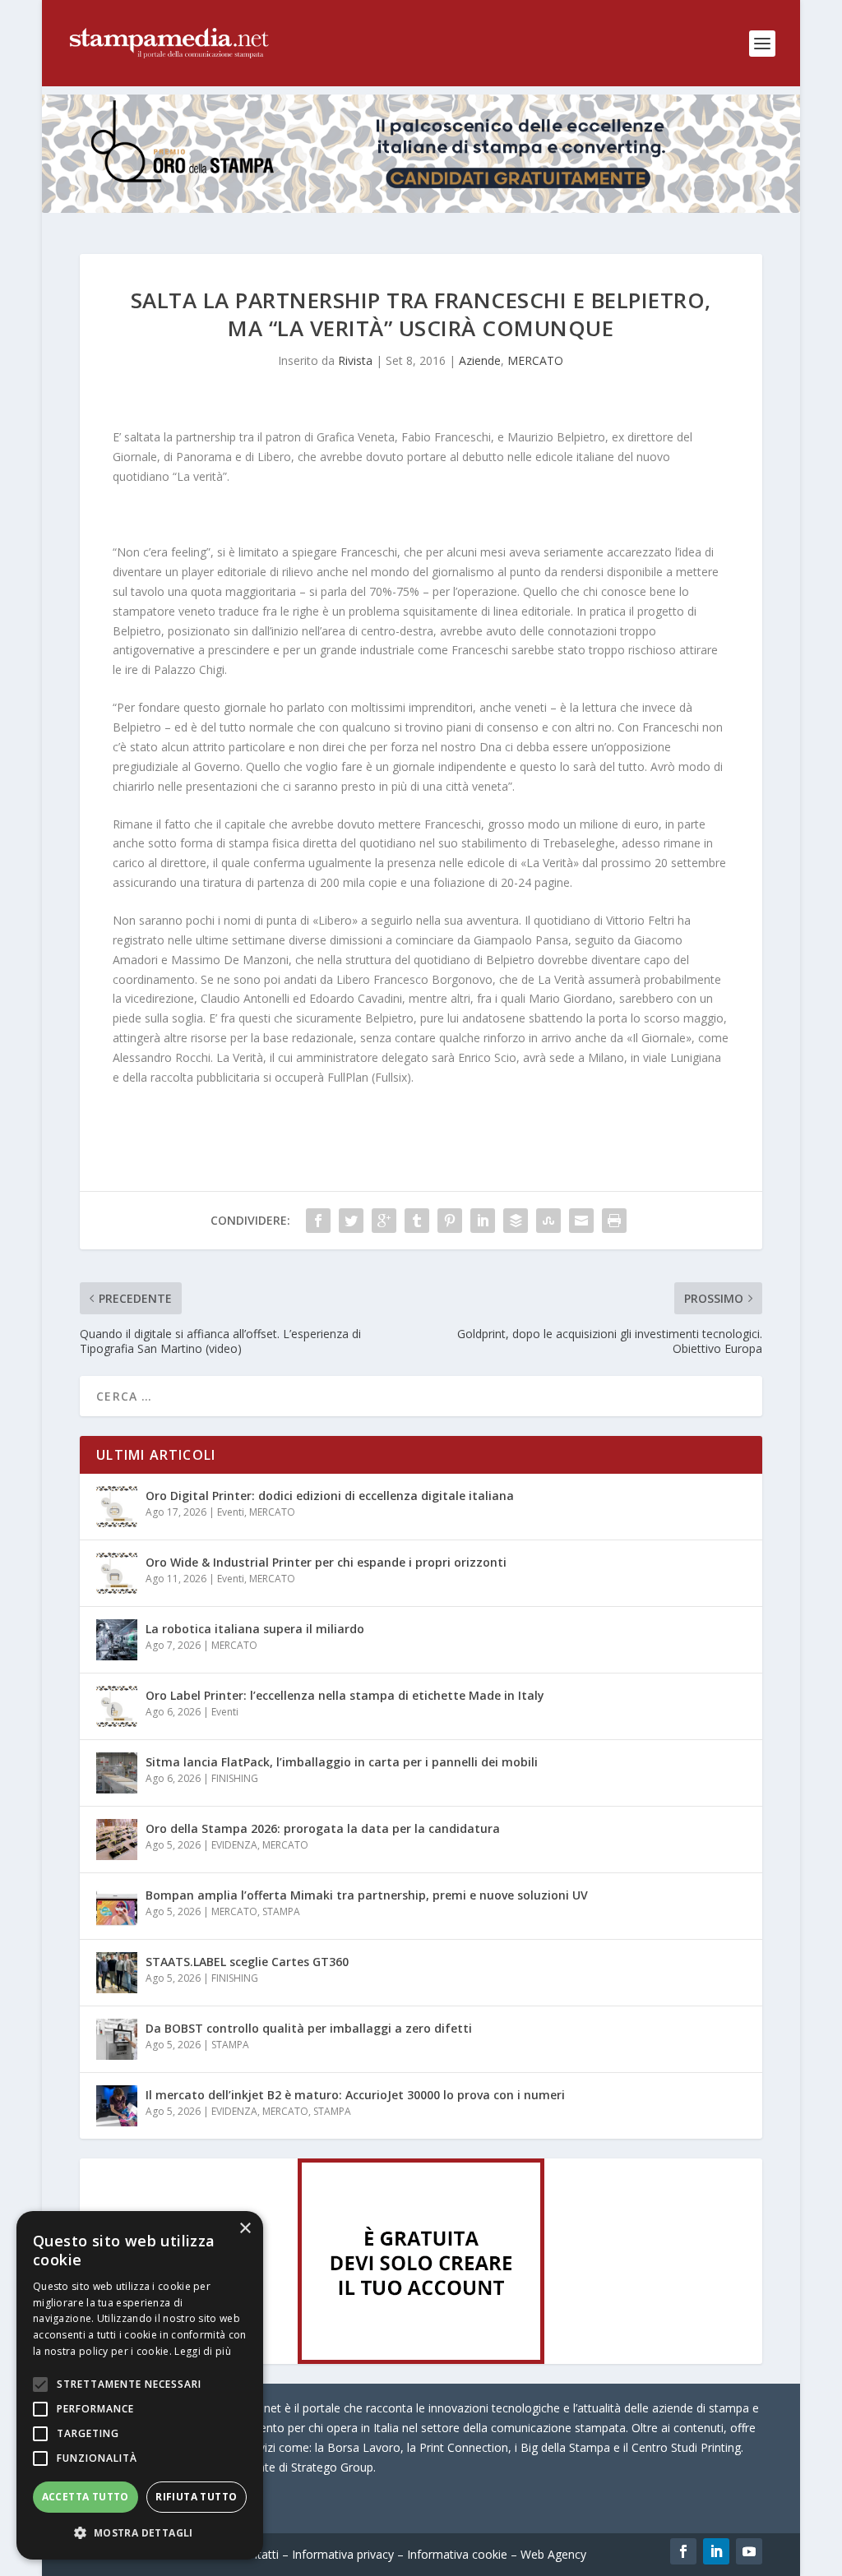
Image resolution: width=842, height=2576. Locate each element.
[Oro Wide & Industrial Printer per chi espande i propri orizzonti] (117, 1573)
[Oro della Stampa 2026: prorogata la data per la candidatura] (117, 1840)
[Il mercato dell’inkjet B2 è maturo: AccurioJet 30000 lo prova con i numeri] (117, 2106)
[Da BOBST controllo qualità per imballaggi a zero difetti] (117, 2039)
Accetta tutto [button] (86, 2497)
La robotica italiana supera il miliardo (255, 1629)
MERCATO (535, 360)
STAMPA (281, 1911)
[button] (140, 2533)
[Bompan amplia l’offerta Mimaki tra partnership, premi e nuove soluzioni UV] (117, 1906)
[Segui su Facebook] (683, 2551)
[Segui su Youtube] (749, 2551)
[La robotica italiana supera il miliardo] (117, 1640)
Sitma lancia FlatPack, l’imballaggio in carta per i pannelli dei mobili (342, 1762)
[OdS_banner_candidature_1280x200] (421, 208)
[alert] (140, 2385)
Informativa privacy (343, 2554)
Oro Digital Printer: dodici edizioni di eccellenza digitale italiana (330, 1496)
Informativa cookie (457, 2554)
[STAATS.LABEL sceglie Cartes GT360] (117, 1973)
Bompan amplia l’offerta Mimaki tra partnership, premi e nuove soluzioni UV (367, 1895)
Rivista (355, 360)
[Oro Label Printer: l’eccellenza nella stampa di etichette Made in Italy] (117, 1706)
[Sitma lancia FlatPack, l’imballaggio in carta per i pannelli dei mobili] (117, 1773)
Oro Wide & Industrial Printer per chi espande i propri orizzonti (326, 1562)
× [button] (245, 2229)
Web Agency (553, 2554)
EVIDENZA (234, 1845)
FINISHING (235, 1778)
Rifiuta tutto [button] (196, 2497)
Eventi (231, 1512)
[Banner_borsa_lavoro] (421, 2359)
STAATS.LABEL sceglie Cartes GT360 (247, 1962)
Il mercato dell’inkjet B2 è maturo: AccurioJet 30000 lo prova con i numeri (355, 2095)
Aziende (480, 360)
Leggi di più (203, 2351)
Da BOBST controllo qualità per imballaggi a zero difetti (309, 2028)
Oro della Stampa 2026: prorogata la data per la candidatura (323, 1828)
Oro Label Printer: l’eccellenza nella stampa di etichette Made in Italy (345, 1695)
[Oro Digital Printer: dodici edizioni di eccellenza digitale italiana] (117, 1507)
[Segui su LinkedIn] (716, 2551)
